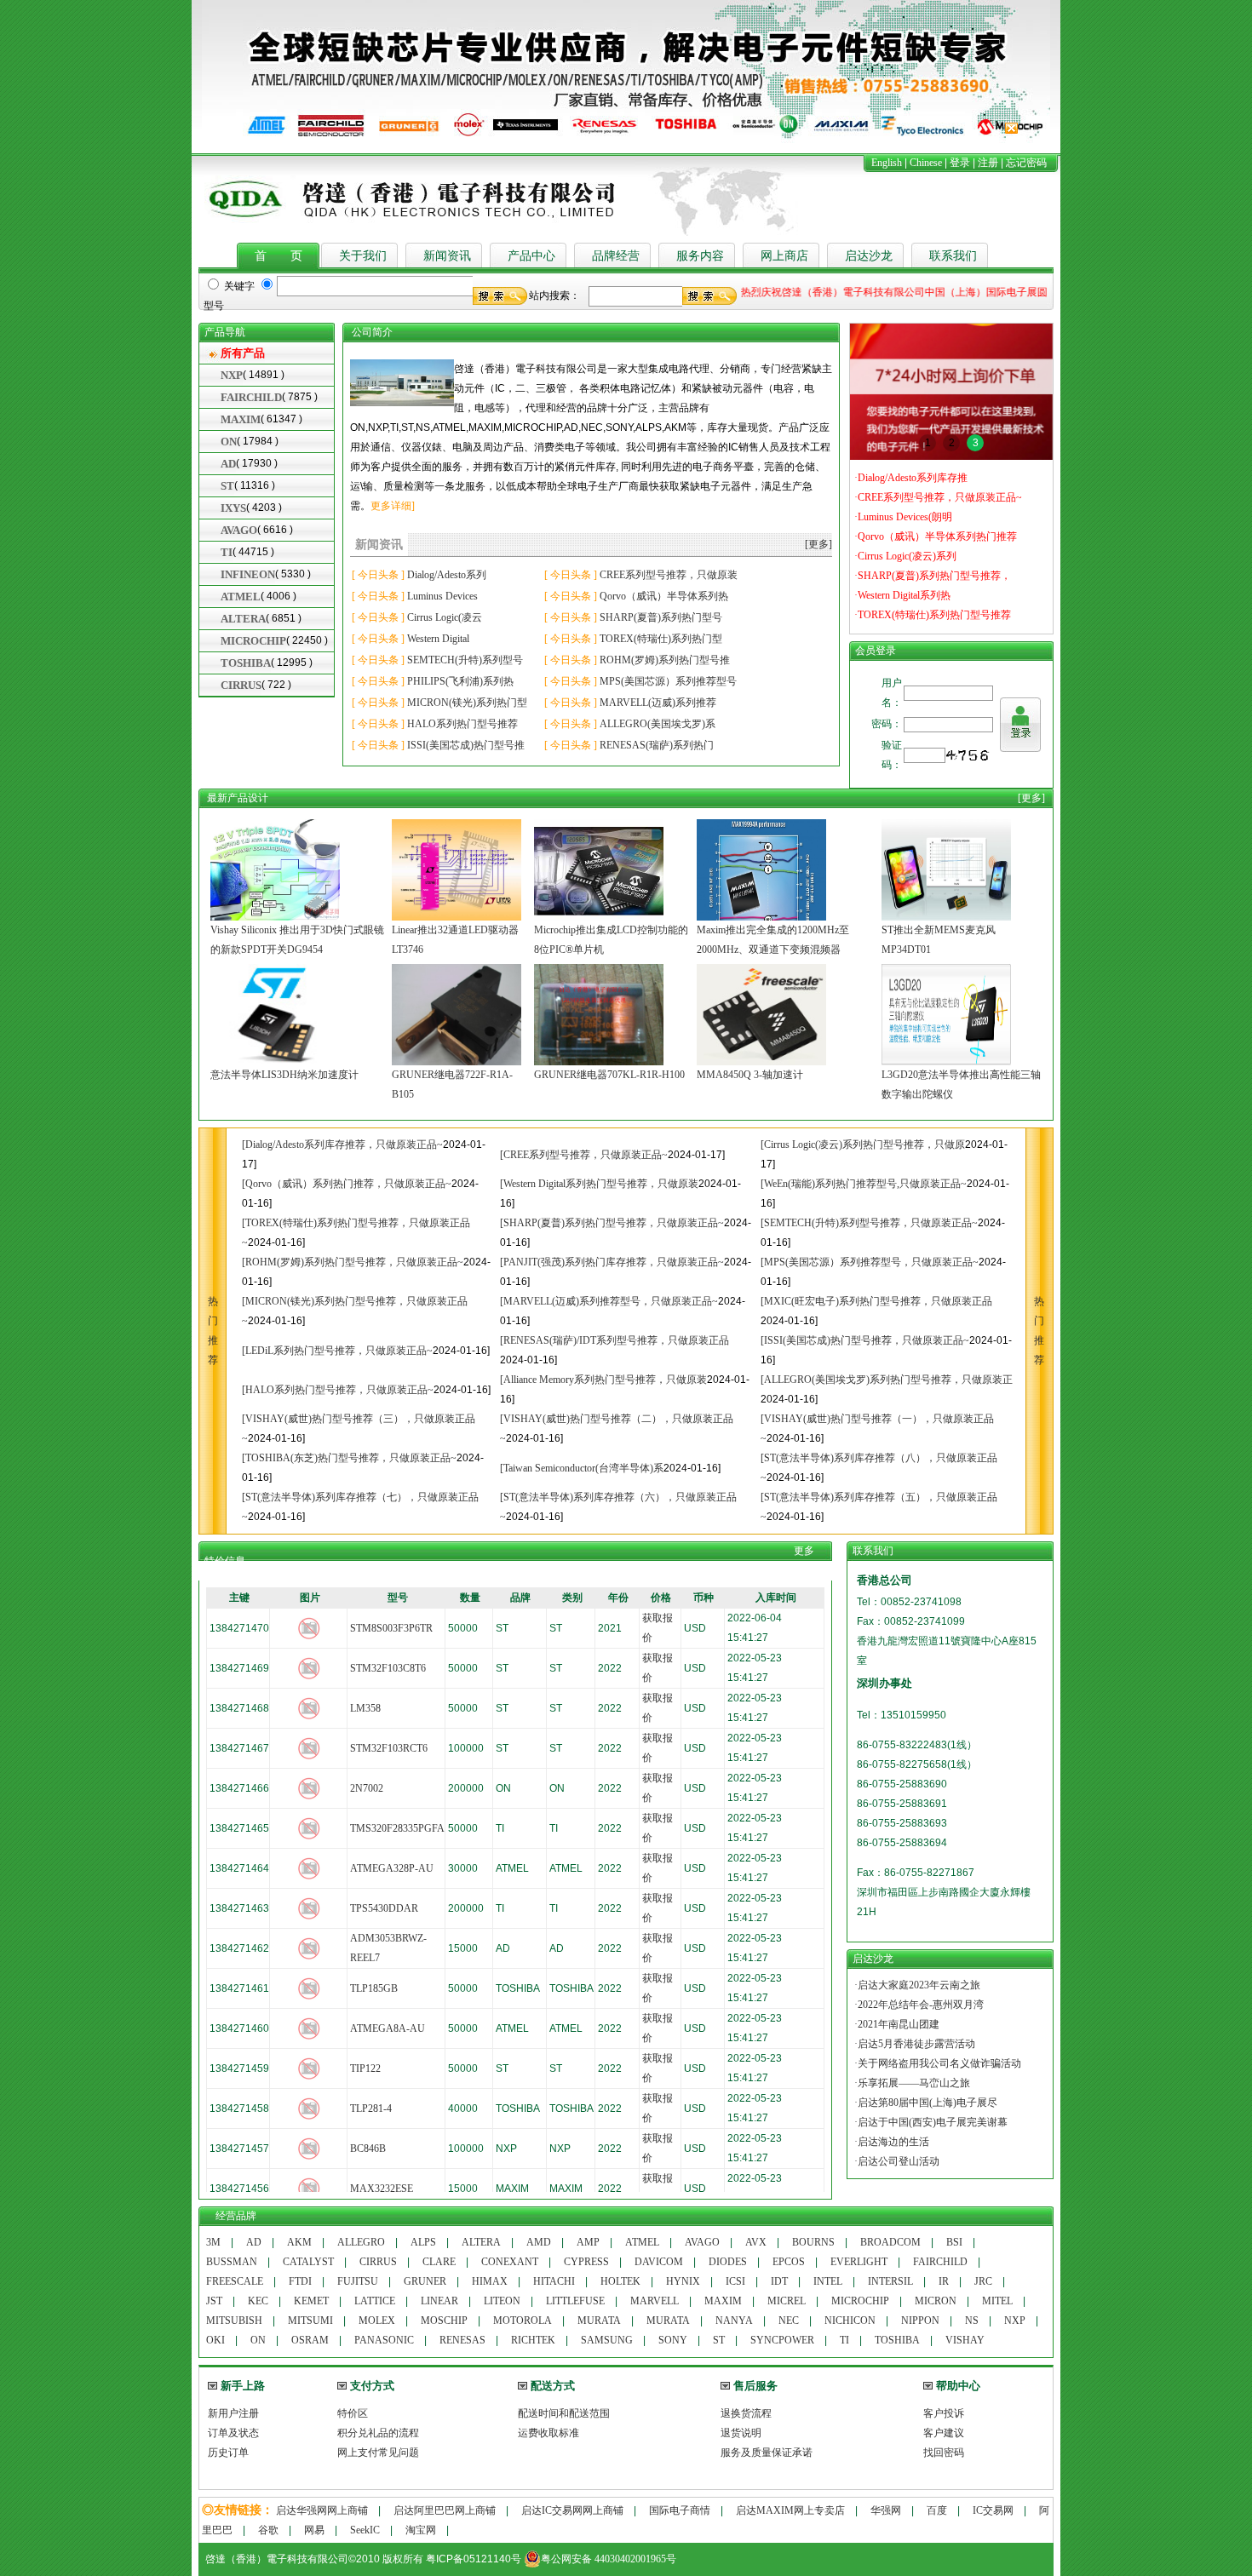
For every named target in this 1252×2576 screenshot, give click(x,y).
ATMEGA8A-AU (388, 2028)
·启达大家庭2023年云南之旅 (917, 1985)
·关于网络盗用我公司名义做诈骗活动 (938, 2063)
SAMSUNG (607, 2340)
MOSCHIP (444, 2321)
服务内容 (700, 256)
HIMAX (490, 2281)
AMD (539, 2242)
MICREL (787, 2301)
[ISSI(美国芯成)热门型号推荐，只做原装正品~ (865, 1340)
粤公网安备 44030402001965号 (609, 2559)
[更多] (818, 544)
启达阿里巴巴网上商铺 (445, 2510)
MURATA (599, 2321)
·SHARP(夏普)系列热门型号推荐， (933, 576)
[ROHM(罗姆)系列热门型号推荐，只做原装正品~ (353, 1262)
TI (227, 552)
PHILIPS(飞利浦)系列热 (460, 681)
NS (972, 2321)
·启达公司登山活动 (897, 2161)
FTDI (300, 2281)
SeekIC (365, 2530)
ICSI (735, 2281)
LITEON (502, 2301)
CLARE (439, 2262)
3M (213, 2242)
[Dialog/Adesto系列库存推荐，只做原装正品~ (342, 1145)
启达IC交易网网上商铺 (572, 2510)
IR (944, 2281)
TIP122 (365, 2068)
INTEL (828, 2281)
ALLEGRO (361, 2242)
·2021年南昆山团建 (897, 2024)
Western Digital (438, 639)
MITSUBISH (234, 2321)
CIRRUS (241, 685)
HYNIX (683, 2281)
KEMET (311, 2301)
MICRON (936, 2301)
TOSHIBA (246, 663)
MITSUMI (310, 2321)
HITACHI (554, 2281)
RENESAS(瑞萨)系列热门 (657, 745)
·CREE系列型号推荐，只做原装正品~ (938, 497)
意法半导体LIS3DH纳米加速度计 (284, 1075)
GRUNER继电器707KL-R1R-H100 (609, 1075)
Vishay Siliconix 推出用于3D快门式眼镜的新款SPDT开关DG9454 (297, 940)
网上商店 (784, 256)
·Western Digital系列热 (902, 595)
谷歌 (268, 2530)
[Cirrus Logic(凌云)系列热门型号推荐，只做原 (863, 1145)
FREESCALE (235, 2281)
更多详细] (393, 506)
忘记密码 (1026, 163)
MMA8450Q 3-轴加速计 (750, 1075)
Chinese (926, 163)
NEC (789, 2321)
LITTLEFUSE (575, 2301)
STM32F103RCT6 (389, 1748)
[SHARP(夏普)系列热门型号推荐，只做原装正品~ (612, 1223)
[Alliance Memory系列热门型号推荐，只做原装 (603, 1380)
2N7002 (367, 1788)
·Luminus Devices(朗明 (903, 517)
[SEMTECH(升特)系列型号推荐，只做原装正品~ (869, 1223)
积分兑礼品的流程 (378, 2433)
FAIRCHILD (251, 397)
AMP (588, 2242)
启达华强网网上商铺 (322, 2510)
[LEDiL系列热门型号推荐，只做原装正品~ (337, 1351)
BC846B (368, 2149)
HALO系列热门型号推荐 (462, 724)
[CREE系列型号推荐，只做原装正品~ (584, 1155)
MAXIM (241, 419)
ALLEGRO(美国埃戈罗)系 (658, 724)
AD (228, 464)
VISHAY (965, 2340)
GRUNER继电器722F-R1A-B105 (452, 1084)
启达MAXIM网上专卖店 (790, 2510)
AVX (756, 2242)
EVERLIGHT (859, 2262)
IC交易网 (993, 2510)
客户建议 (944, 2433)
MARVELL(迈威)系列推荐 (658, 703)
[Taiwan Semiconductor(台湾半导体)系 (582, 1468)
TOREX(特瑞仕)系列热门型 (661, 639)
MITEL (997, 2301)
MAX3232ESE (382, 2189)
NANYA (734, 2321)
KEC (258, 2301)
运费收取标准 (548, 2433)
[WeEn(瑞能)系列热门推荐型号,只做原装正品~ (864, 1184)
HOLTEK (620, 2281)
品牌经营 (616, 256)
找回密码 (944, 2453)
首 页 (279, 256)
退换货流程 (746, 2413)
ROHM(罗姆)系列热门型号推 (665, 660)
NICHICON (850, 2321)
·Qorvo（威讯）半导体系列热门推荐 (936, 536)
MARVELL (655, 2301)
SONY (673, 2340)
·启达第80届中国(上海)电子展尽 (926, 2103)
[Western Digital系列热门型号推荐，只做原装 (599, 1184)
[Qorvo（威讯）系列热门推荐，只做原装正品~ (347, 1184)
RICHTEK (533, 2340)
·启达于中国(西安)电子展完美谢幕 (931, 2122)
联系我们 (953, 256)
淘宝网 (421, 2530)
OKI (215, 2340)
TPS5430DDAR (384, 1908)
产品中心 (531, 256)
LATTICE (375, 2301)
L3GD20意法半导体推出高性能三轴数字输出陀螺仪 (961, 1084)
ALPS (423, 2242)
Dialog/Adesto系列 (447, 575)
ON (229, 442)
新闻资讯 (447, 256)
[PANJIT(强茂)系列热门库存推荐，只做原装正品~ (612, 1262)
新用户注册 (233, 2413)
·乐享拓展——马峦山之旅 (912, 2083)
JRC (983, 2281)
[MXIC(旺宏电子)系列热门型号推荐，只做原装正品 (876, 1301)
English (887, 163)
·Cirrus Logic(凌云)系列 (905, 556)
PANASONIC (384, 2340)
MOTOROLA (523, 2321)
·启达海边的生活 (892, 2142)
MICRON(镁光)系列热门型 (467, 703)
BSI (954, 2242)
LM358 (365, 1708)
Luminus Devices (442, 596)
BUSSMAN (232, 2262)
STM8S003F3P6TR (391, 1628)
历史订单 (228, 2453)
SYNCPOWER (782, 2340)
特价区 (353, 2413)
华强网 (886, 2510)
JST (214, 2301)
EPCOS (789, 2262)
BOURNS (813, 2242)
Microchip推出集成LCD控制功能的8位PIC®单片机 (611, 940)
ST (227, 486)
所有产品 (243, 353)
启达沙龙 (869, 256)
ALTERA (243, 619)
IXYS (233, 508)
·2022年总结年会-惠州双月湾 (919, 2005)
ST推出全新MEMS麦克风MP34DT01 (939, 940)
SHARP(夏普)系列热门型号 (661, 617)
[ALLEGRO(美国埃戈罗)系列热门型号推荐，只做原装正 (887, 1380)
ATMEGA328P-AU (392, 1868)
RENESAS (462, 2340)
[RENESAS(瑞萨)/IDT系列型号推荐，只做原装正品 (615, 1340)
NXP (232, 375)
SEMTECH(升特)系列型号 (465, 660)
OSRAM (310, 2340)
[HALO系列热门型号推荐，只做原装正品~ (338, 1390)
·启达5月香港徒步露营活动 (915, 2044)
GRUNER (425, 2281)
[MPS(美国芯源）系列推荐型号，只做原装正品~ (870, 1262)
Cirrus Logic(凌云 (445, 617)
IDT (779, 2281)
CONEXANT (510, 2262)
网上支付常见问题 (378, 2453)
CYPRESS (586, 2262)
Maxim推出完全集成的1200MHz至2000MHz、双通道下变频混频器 (773, 940)
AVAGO (239, 530)
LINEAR (439, 2301)
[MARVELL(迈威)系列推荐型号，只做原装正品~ (609, 1301)
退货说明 (741, 2433)
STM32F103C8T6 (388, 1668)
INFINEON (248, 574)
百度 (937, 2510)
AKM (299, 2242)
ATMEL (241, 597)
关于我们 (363, 256)
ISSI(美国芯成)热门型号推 (466, 745)
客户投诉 (944, 2413)
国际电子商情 (680, 2510)
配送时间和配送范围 (564, 2413)
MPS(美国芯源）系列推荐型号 (668, 681)
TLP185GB (374, 1988)
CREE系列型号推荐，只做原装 (669, 575)
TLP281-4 (371, 2108)
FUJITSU (358, 2281)
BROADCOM (890, 2242)
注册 (988, 163)
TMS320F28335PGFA (397, 1828)
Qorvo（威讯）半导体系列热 (664, 596)
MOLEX (377, 2321)
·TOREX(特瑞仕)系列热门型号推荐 (933, 615)
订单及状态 (233, 2433)
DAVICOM (659, 2262)
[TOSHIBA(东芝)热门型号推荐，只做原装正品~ (349, 1458)
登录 (960, 163)
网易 (314, 2530)
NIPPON (920, 2321)
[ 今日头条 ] (378, 575)
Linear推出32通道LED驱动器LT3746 (455, 940)
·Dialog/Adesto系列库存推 (911, 478)
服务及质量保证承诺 (767, 2453)
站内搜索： (554, 295)
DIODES (728, 2262)
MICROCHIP (253, 641)
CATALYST (308, 2262)
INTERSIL (890, 2281)
